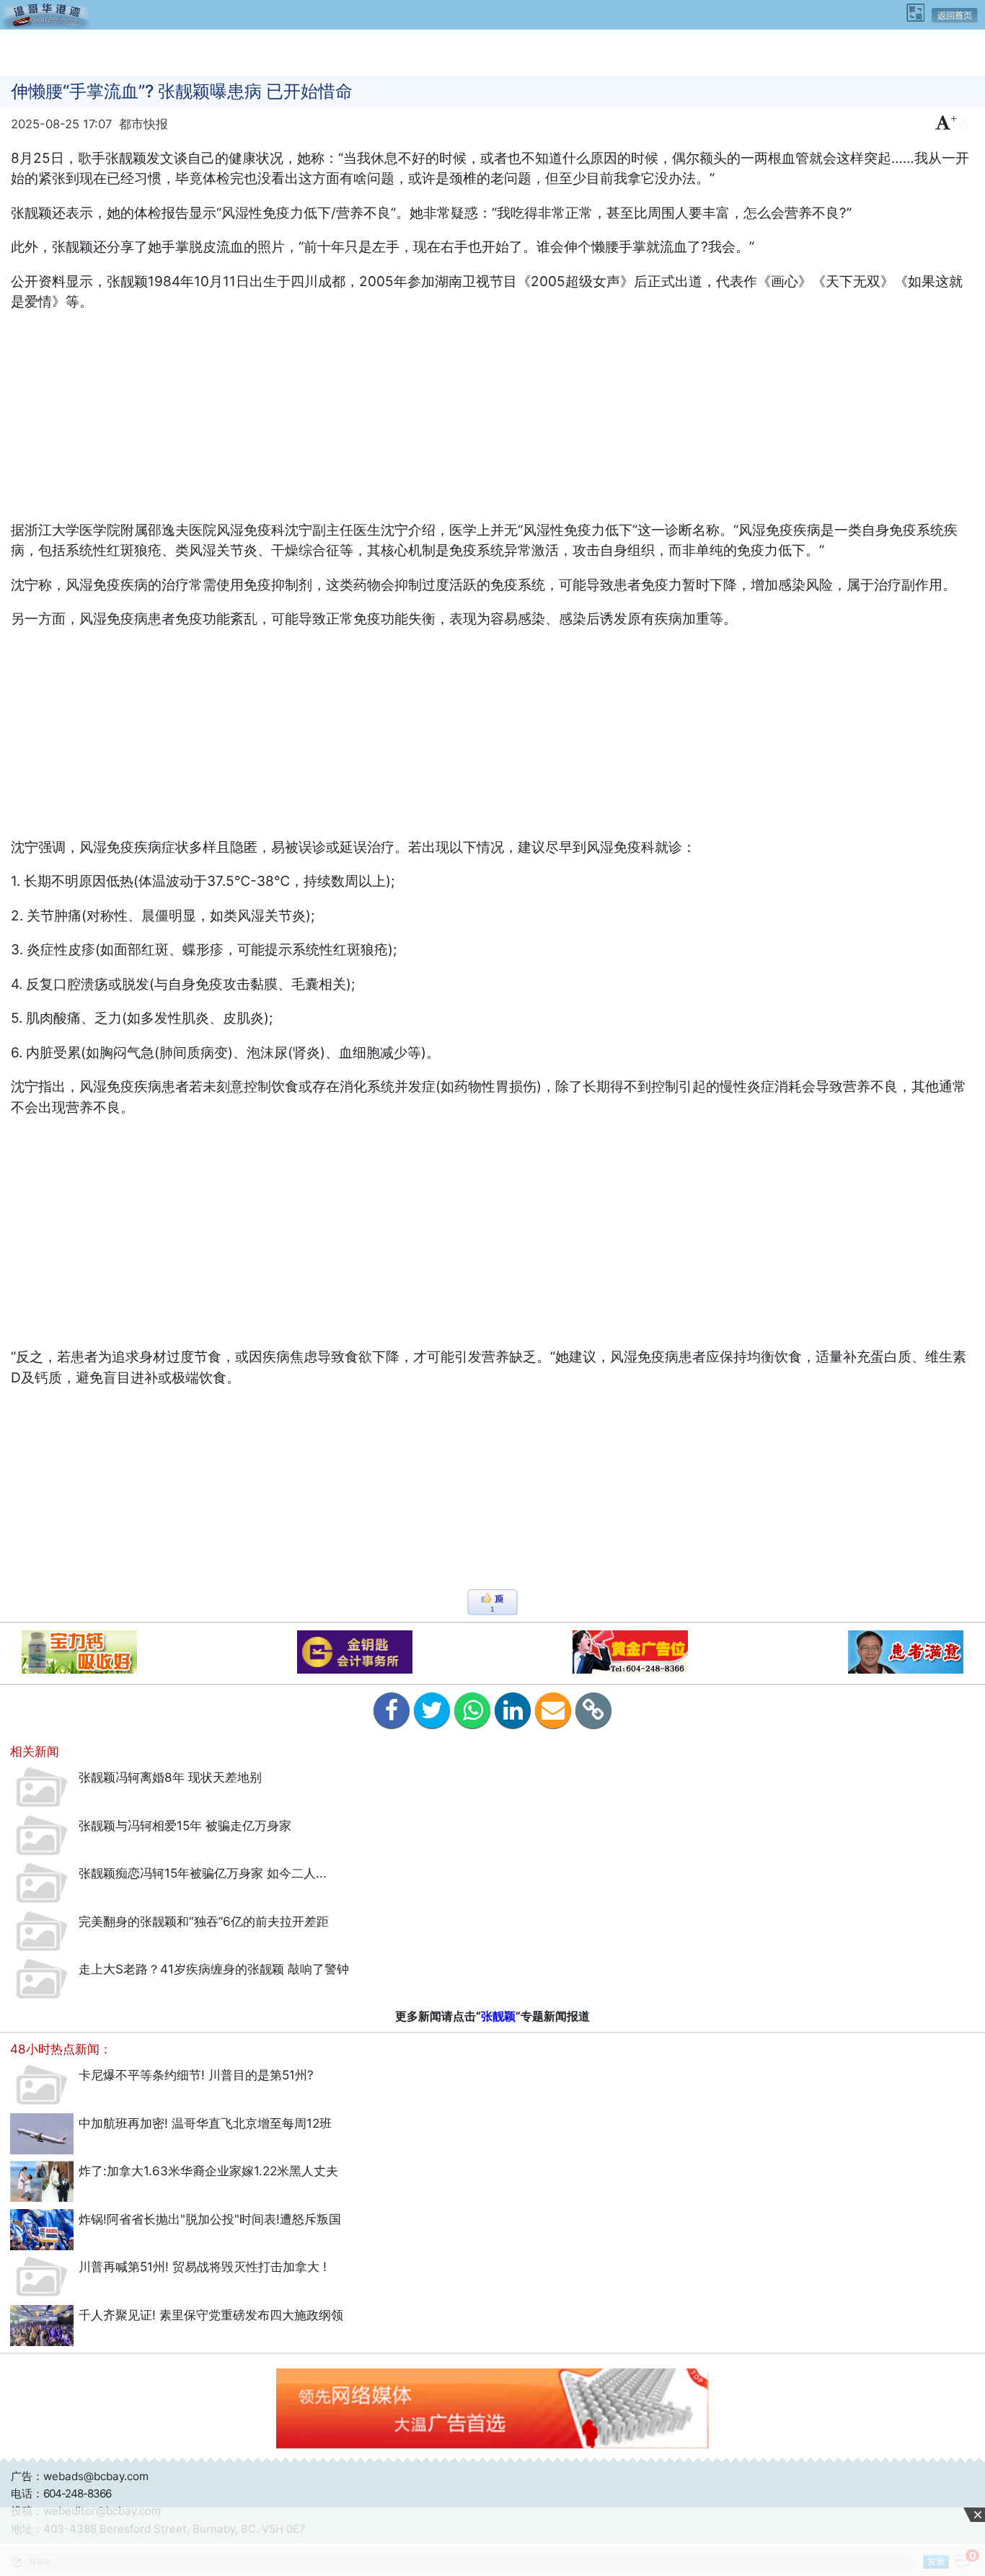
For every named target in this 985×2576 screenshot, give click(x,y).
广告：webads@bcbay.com (80, 2476)
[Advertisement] (492, 51)
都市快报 (143, 124)
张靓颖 (498, 2016)
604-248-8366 (77, 2493)
